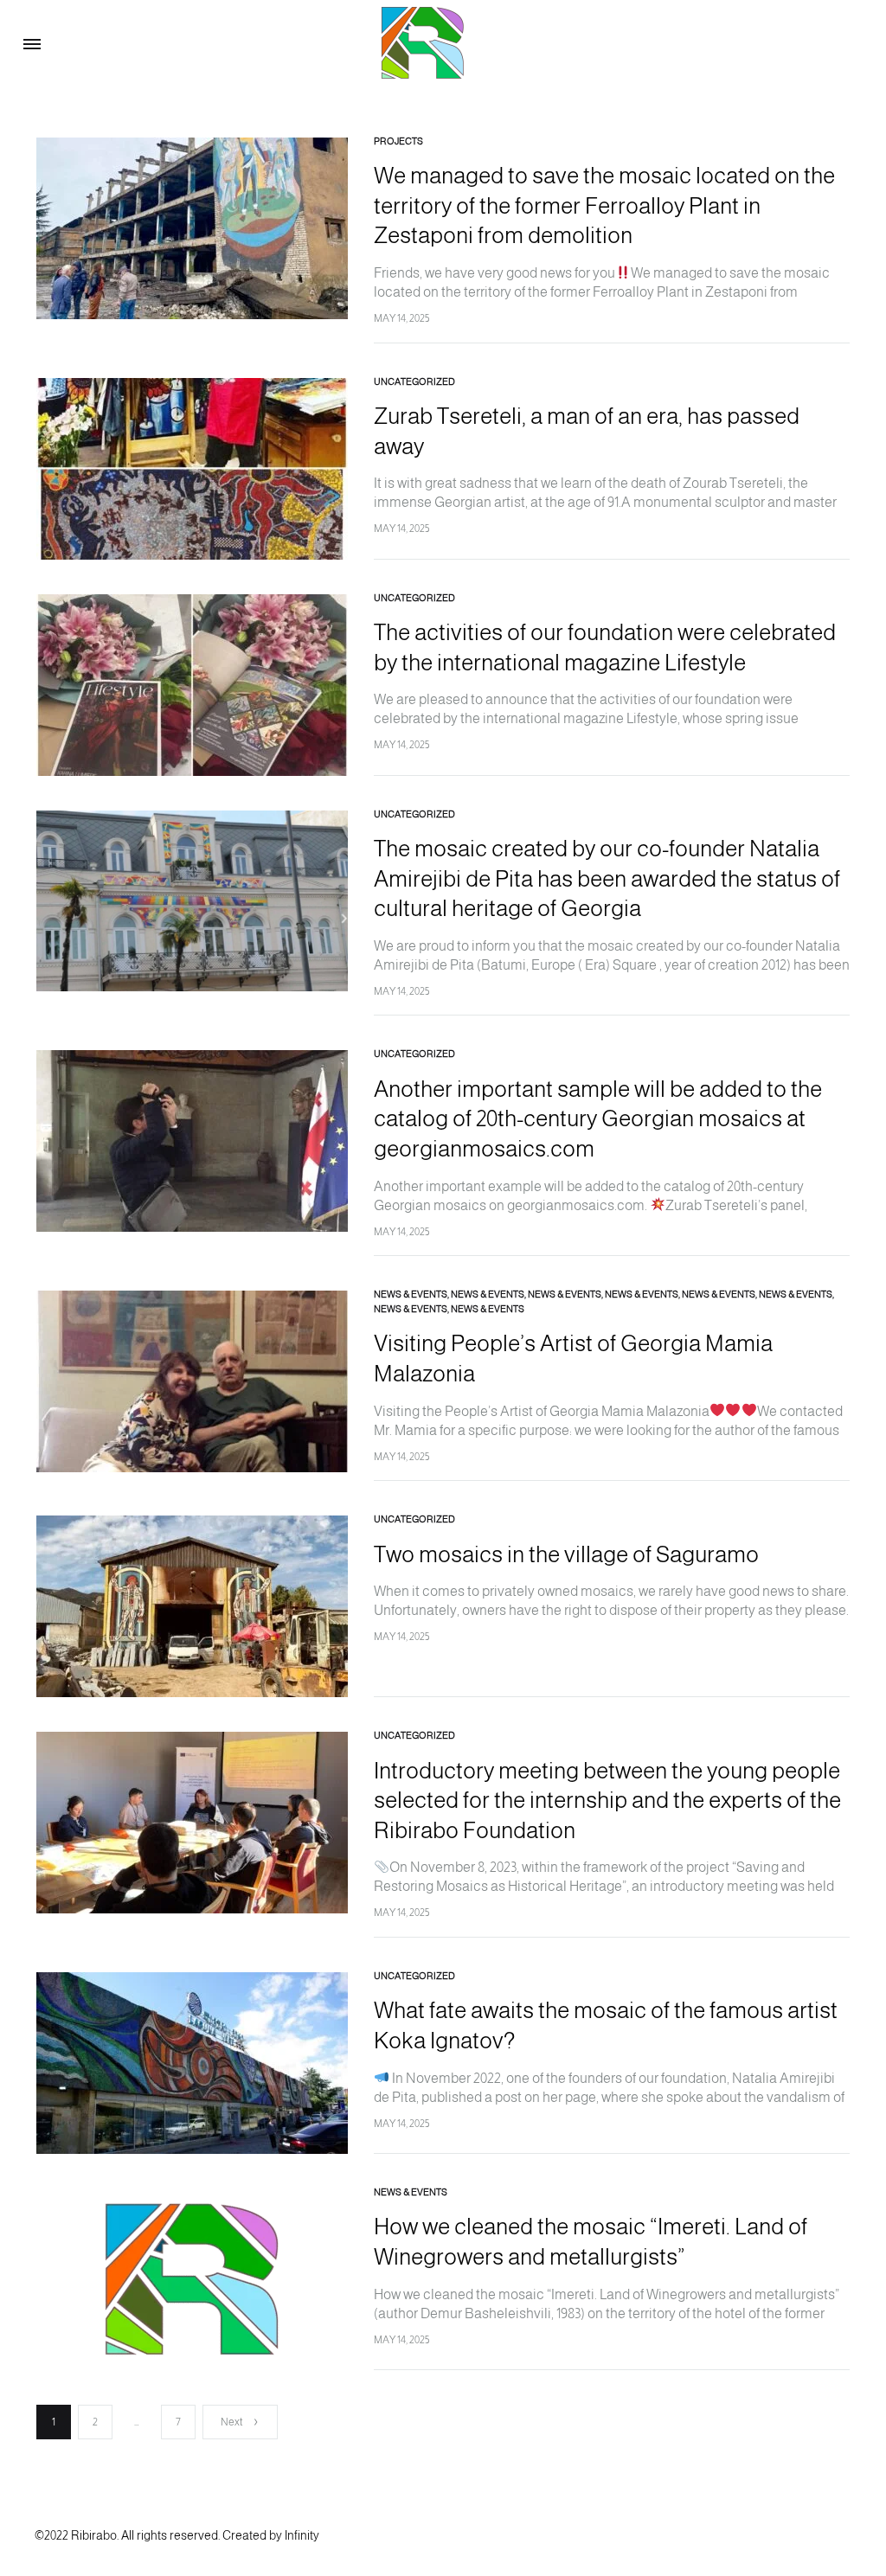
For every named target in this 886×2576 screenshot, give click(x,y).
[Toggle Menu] (32, 45)
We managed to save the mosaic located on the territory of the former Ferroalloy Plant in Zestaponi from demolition (604, 205)
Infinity (302, 2535)
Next (231, 2422)
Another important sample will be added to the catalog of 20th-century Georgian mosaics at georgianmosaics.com (598, 1118)
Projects (398, 141)
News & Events (411, 1294)
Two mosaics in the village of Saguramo (566, 1554)
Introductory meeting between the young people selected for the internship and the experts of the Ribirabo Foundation (607, 1800)
